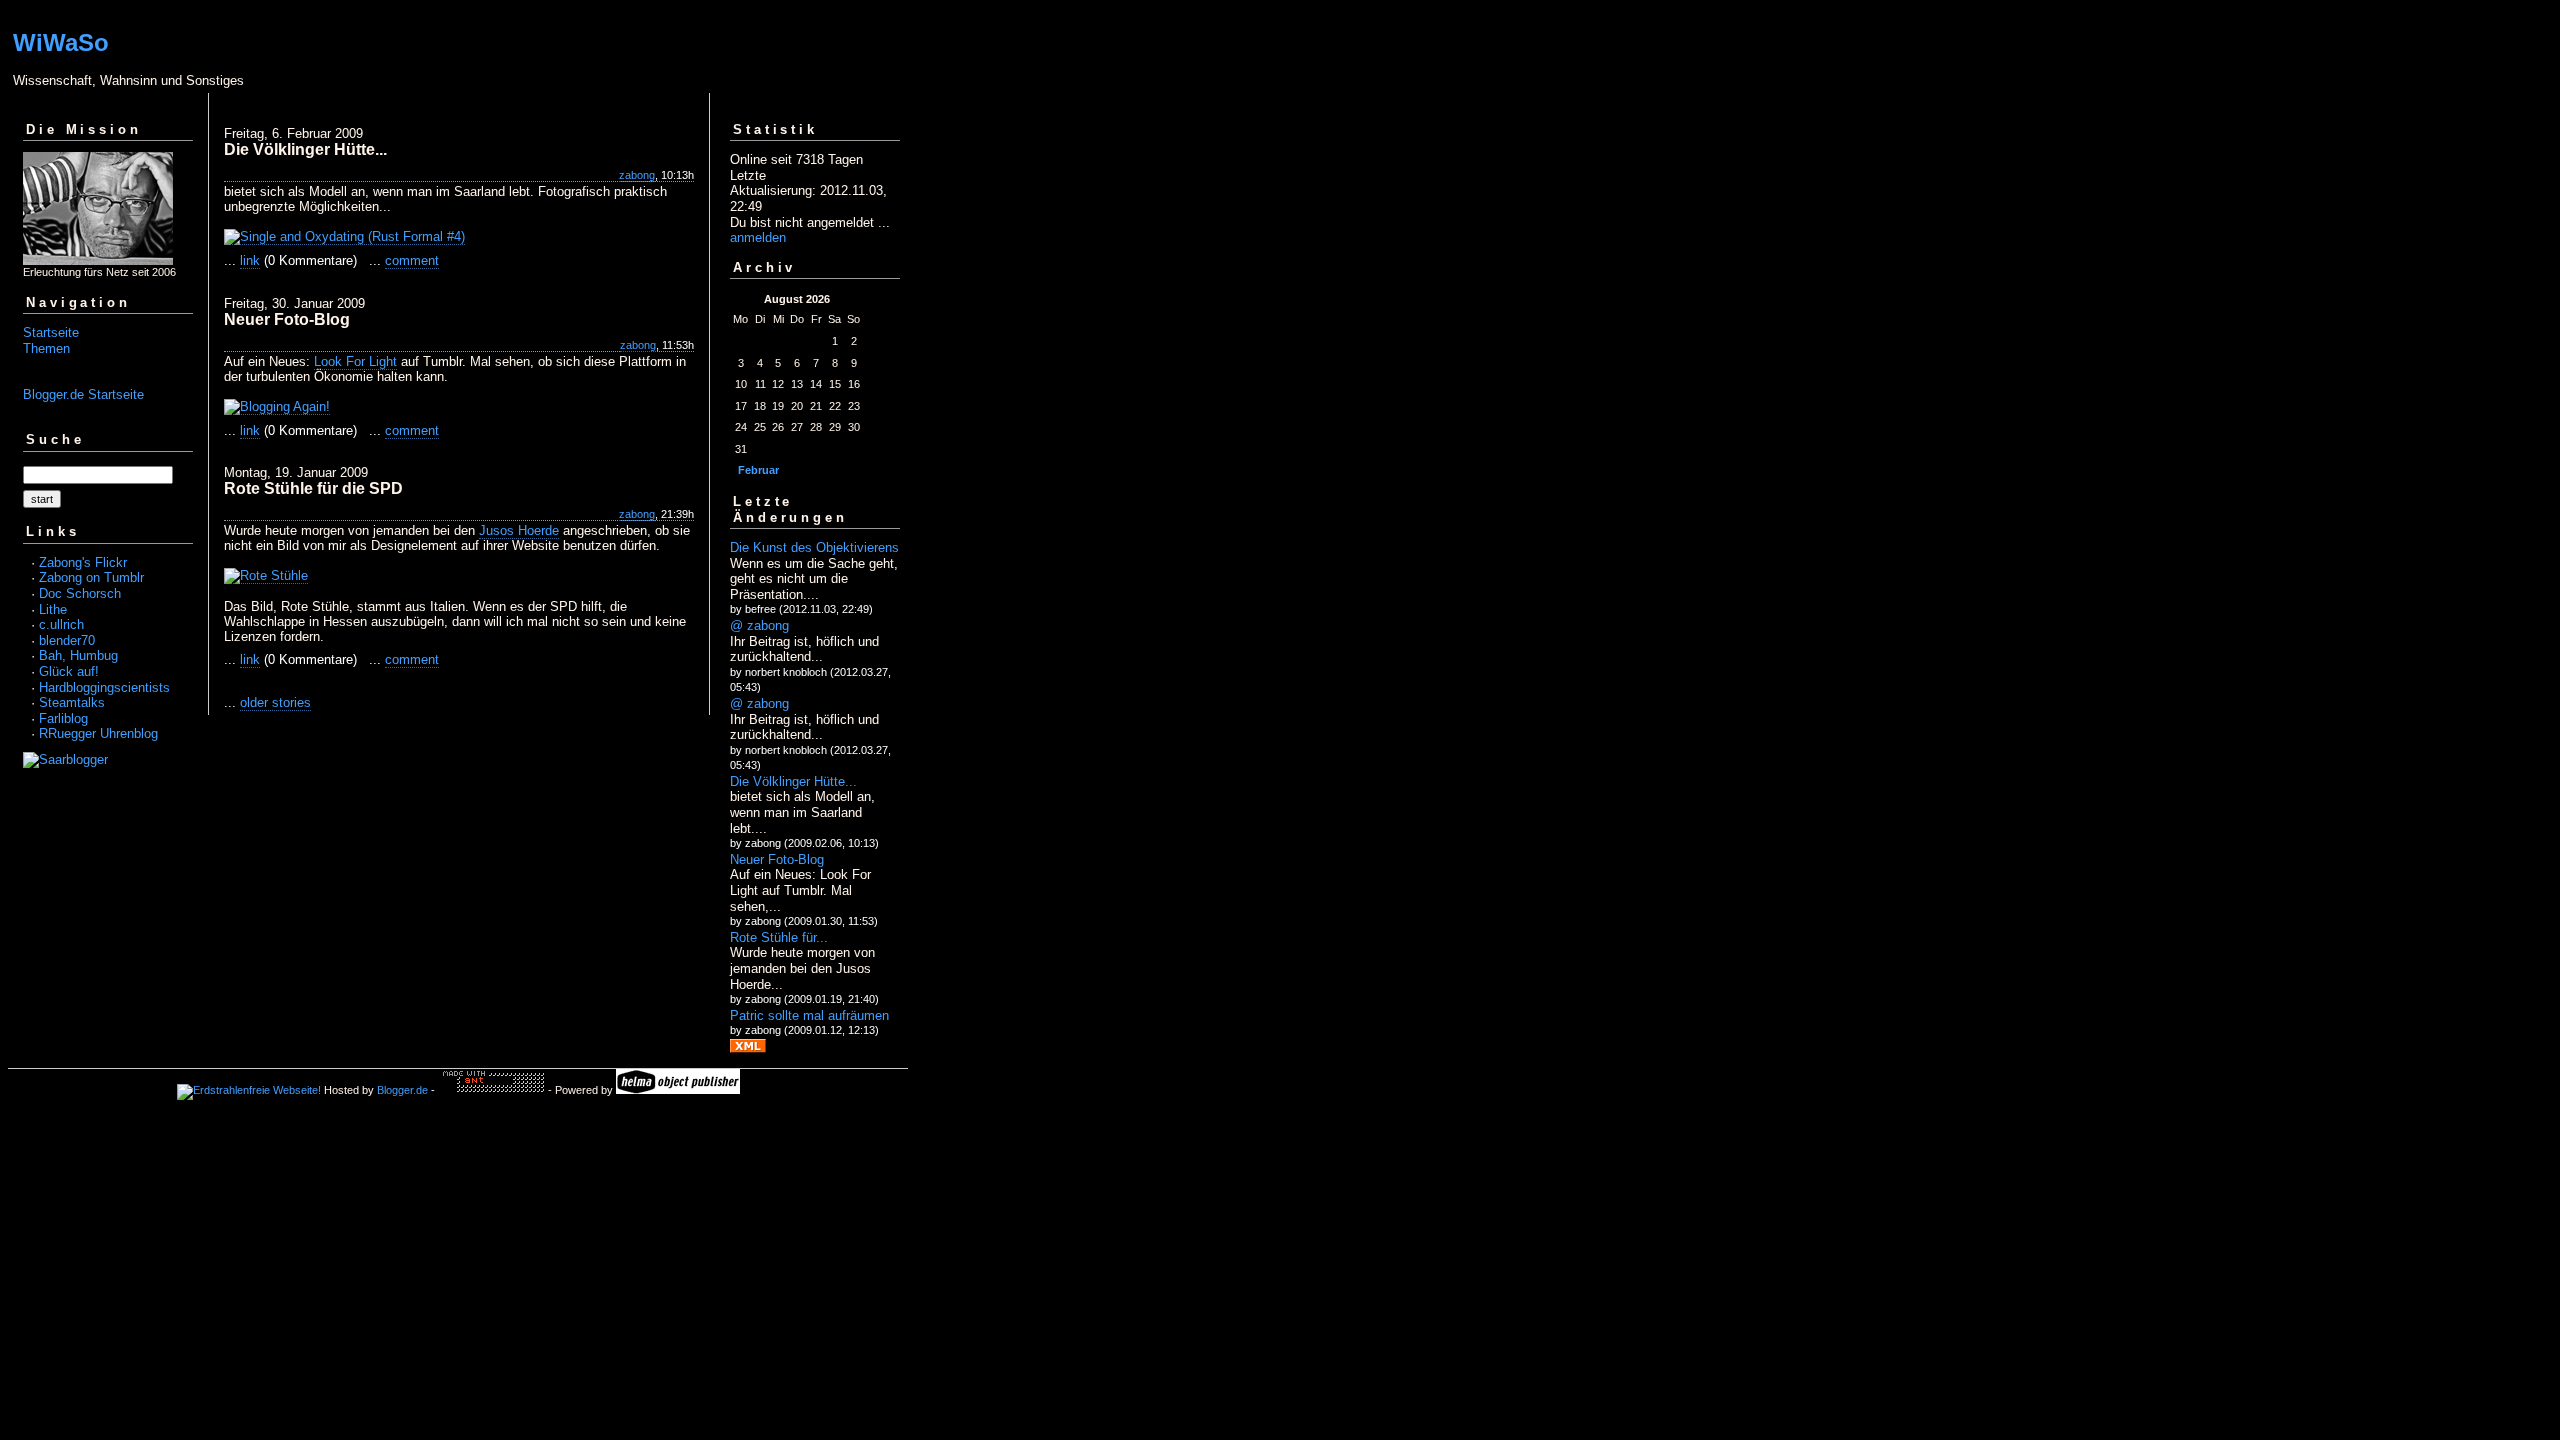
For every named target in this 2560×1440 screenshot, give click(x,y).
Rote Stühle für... (779, 937)
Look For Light (355, 361)
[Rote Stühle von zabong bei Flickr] (266, 576)
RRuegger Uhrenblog (98, 733)
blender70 (67, 640)
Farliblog (63, 718)
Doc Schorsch (80, 593)
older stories (275, 702)
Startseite (51, 332)
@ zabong (759, 625)
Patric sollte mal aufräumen (809, 1015)
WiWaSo (61, 42)
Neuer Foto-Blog (777, 859)
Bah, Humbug (78, 655)
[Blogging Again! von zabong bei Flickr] (277, 407)
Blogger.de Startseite (83, 394)
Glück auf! (69, 671)
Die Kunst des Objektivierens (814, 547)
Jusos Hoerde (519, 530)
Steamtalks (72, 702)
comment (412, 260)
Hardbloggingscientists (104, 687)
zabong (637, 175)
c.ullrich (61, 624)
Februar (758, 470)
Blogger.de (402, 1090)
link (250, 260)
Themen (46, 348)
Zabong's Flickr (83, 562)
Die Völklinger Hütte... (793, 781)
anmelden (758, 237)
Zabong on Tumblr (91, 577)
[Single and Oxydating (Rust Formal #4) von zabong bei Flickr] (344, 237)
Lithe (53, 609)
